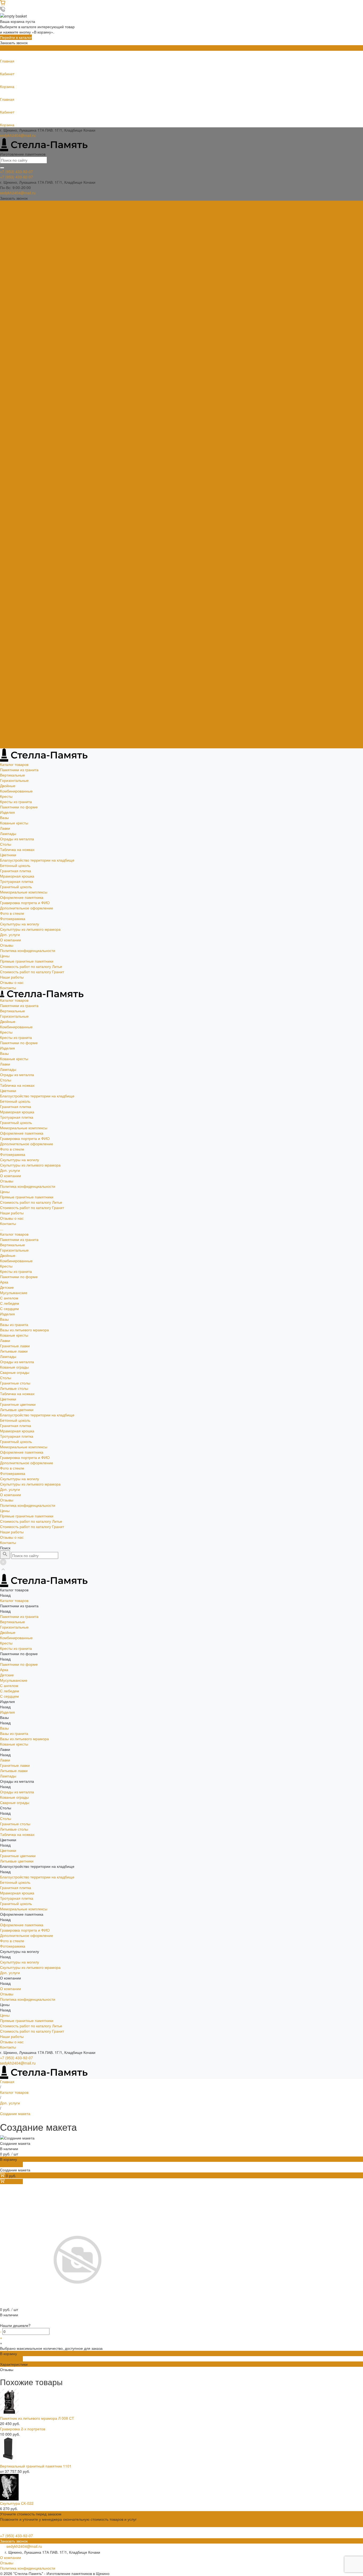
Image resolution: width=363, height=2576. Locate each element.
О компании (10, 698)
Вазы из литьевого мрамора (24, 533)
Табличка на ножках (17, 288)
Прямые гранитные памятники (27, 400)
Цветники (8, 294)
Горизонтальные (14, 219)
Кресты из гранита (16, 241)
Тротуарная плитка (17, 320)
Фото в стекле (12, 352)
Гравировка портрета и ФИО (25, 342)
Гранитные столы (15, 586)
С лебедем (10, 506)
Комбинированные (16, 230)
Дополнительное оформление (27, 347)
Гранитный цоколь (16, 326)
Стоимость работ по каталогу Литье (31, 405)
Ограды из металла (17, 278)
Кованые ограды (14, 570)
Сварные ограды (15, 576)
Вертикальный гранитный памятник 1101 (36, 2466)
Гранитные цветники (18, 607)
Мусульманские (14, 496)
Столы (6, 283)
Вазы (4, 257)
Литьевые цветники (17, 613)
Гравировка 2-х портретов (23, 2429)
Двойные (8, 225)
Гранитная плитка (16, 310)
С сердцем (9, 512)
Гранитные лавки (15, 549)
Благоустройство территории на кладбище (37, 299)
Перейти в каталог (16, 37)
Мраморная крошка (17, 315)
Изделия (7, 251)
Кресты (6, 235)
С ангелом (9, 501)
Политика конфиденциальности (28, 389)
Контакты (8, 746)
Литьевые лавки (14, 554)
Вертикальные (12, 214)
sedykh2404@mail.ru (18, 135)
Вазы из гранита (14, 528)
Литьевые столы (14, 591)
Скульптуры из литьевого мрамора (30, 368)
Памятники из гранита (19, 209)
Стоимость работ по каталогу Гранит (32, 411)
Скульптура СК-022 (17, 2503)
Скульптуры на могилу (20, 363)
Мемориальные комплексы (24, 331)
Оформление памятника (22, 336)
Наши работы (12, 735)
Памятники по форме (19, 246)
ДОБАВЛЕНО (11, 2164)
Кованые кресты (14, 262)
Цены (5, 714)
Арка (4, 485)
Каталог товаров (14, 437)
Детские (7, 490)
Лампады (8, 272)
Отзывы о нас (12, 740)
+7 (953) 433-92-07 (16, 2058)
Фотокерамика (13, 358)
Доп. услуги (10, 374)
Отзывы (7, 384)
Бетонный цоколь (15, 304)
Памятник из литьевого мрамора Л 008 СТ (37, 2418)
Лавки (5, 267)
